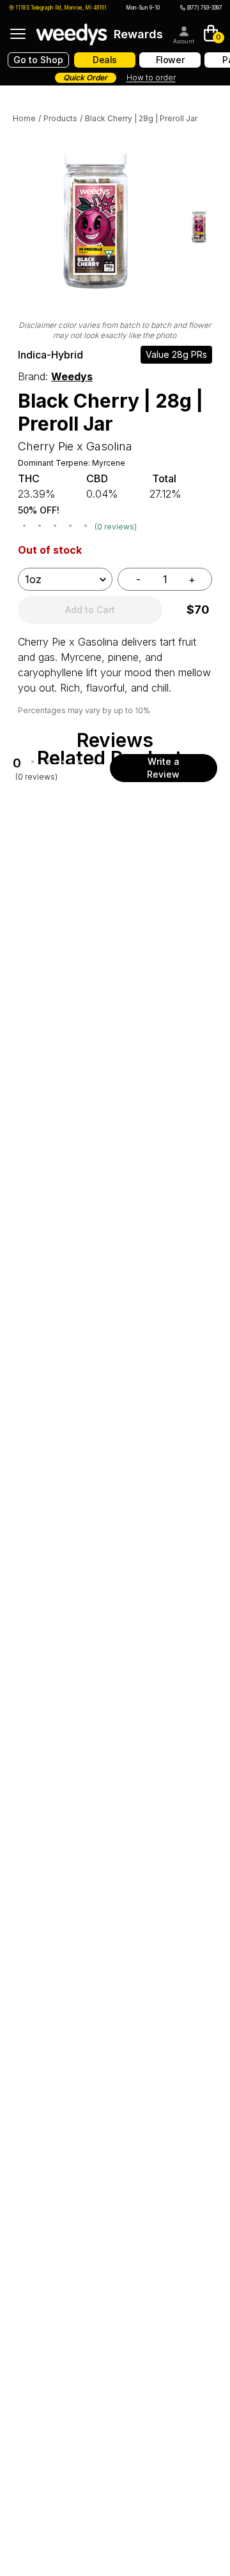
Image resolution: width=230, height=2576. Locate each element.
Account (184, 41)
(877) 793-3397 (204, 8)
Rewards (138, 34)
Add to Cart (90, 610)
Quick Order (85, 78)
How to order (151, 78)
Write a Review (163, 768)
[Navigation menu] (18, 34)
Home (24, 118)
